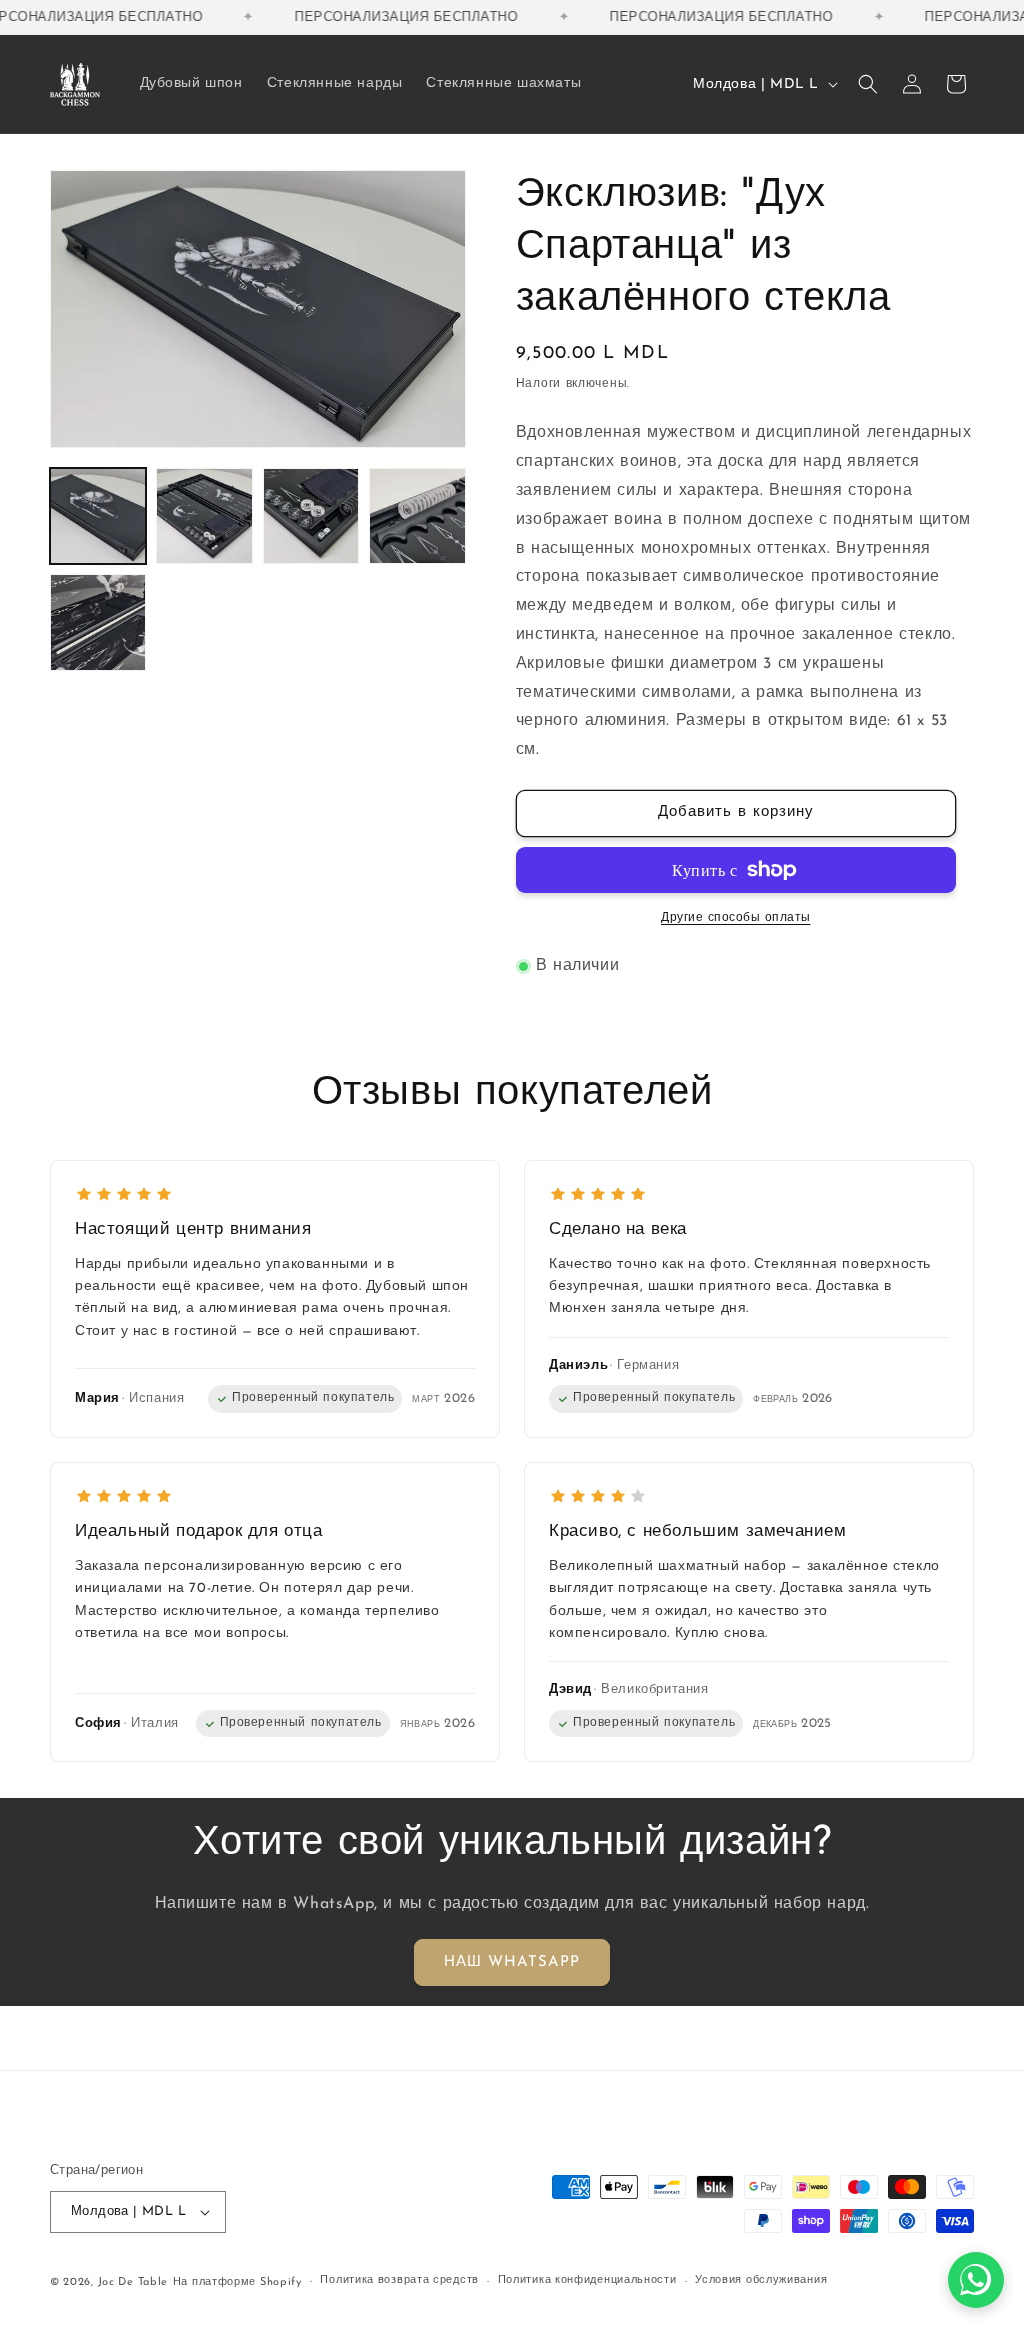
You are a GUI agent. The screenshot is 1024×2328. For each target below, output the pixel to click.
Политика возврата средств (399, 2280)
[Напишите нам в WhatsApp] (976, 2280)
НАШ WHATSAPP (512, 1962)
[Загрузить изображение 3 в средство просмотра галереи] (311, 516)
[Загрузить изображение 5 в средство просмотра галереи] (98, 622)
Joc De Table (133, 2282)
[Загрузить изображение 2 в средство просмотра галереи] (204, 516)
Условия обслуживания (761, 2280)
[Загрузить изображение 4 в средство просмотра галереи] (417, 516)
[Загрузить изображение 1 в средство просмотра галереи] (98, 516)
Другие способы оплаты (736, 918)
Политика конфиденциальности (587, 2280)
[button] (868, 84)
